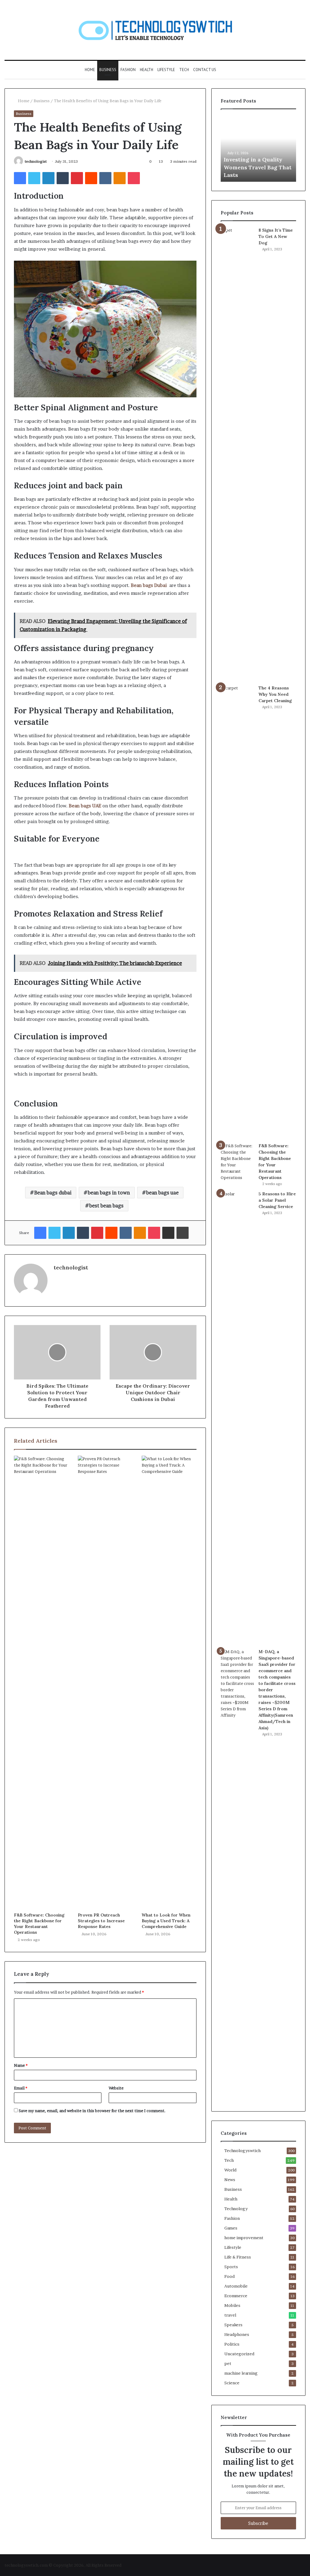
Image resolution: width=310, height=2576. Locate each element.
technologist (36, 161)
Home (90, 70)
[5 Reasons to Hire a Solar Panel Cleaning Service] (237, 1418)
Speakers (233, 2325)
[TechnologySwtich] (155, 30)
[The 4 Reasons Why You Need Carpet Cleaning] (237, 912)
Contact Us (205, 70)
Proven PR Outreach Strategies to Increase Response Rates (101, 1921)
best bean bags (106, 1206)
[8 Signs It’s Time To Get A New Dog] (237, 454)
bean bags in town (109, 1193)
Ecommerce (236, 2296)
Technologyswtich (242, 2151)
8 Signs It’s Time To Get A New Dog (276, 236)
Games (231, 2228)
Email (21, 2088)
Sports (231, 2267)
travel (230, 2315)
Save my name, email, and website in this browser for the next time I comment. (92, 2111)
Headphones (237, 2334)
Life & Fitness (238, 2257)
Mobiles (232, 2305)
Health (147, 70)
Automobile (236, 2286)
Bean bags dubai (53, 1193)
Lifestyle (166, 70)
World (230, 2170)
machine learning (241, 2373)
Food (229, 2276)
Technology (236, 2209)
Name (21, 2065)
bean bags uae (162, 1193)
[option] (259, 148)
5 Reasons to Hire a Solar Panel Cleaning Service (277, 1200)
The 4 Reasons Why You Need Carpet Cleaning (275, 694)
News (230, 2180)
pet (228, 2363)
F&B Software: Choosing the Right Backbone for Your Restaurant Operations (39, 1924)
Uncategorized (239, 2354)
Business (108, 70)
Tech (184, 70)
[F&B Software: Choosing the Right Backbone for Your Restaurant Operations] (41, 1682)
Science (232, 2383)
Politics (232, 2344)
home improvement (244, 2238)
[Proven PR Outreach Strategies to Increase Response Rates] (105, 1682)
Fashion (128, 70)
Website (116, 2088)
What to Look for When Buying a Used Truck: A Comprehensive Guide (166, 1921)
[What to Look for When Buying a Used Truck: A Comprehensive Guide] (169, 1682)
